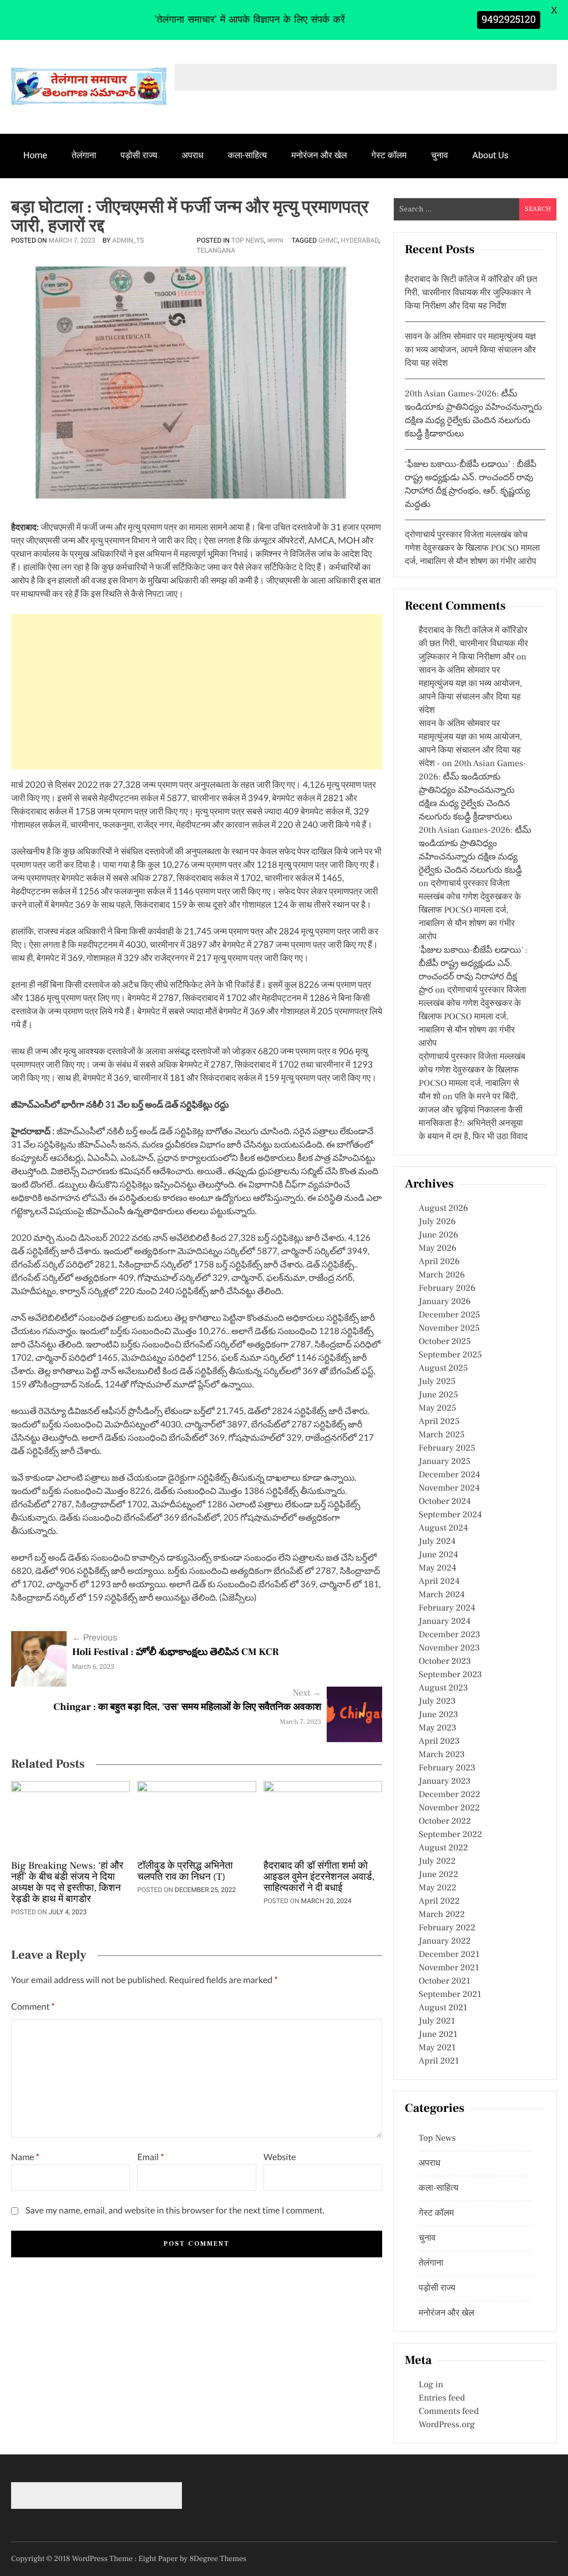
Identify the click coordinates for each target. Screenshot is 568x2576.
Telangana (216, 250)
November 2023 (449, 1648)
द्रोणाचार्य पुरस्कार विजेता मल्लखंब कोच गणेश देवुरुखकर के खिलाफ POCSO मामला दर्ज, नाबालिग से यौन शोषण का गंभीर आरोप (472, 549)
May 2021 (437, 2048)
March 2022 (442, 1915)
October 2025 (445, 1342)
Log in (431, 2385)
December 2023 (450, 1635)
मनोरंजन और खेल (319, 155)
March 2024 (442, 1595)
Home (35, 155)
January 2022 (445, 1941)
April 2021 (439, 2061)
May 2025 (438, 1408)
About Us (491, 155)
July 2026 (437, 1222)
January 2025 (445, 1462)
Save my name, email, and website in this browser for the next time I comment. (175, 2210)
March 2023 (442, 1755)
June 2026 (438, 1235)
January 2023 (445, 1782)
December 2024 (450, 1475)
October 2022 (445, 1822)
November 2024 (449, 1488)
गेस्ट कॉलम (389, 155)
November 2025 (449, 1329)
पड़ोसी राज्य (139, 155)
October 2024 (445, 1502)
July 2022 (437, 1861)
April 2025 (439, 1422)
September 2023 (450, 1675)
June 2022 (438, 1875)
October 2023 (445, 1662)
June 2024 (438, 1555)
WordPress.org (447, 2425)
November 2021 (449, 1968)
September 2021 (450, 1995)
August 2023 (443, 1688)
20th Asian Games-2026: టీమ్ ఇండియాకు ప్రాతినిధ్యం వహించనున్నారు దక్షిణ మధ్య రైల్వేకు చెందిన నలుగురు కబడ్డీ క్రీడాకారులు (473, 791)
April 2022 (439, 1901)
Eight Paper (159, 2559)
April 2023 (439, 1742)
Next (307, 1693)
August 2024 (443, 1528)
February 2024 (447, 1608)
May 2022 (438, 1888)
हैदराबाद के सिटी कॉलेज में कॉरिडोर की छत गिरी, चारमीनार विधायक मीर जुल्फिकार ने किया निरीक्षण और (473, 644)
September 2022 (450, 1835)
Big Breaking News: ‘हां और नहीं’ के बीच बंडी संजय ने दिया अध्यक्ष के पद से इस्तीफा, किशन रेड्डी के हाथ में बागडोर (67, 1883)
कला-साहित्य (247, 155)
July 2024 (437, 1542)
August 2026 (443, 1209)
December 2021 (449, 1955)
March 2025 (442, 1435)
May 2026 (438, 1249)
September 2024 (450, 1515)
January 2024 (445, 1622)
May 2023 (438, 1728)
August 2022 (443, 1848)
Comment (33, 2007)
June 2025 (438, 1395)
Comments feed (449, 2412)
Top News (248, 240)
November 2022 (449, 1808)
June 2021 (438, 2035)
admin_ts (128, 240)
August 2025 (443, 1368)
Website (280, 2157)
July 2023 (437, 1702)
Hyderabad (359, 240)
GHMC (328, 240)
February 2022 (447, 1928)
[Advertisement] (197, 692)
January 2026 (445, 1302)
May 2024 (438, 1568)
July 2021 (437, 2021)
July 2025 (437, 1382)
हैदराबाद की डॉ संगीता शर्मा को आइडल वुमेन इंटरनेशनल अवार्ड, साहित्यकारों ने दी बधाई (319, 1878)
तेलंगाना (84, 155)
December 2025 (450, 1315)
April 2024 (439, 1582)
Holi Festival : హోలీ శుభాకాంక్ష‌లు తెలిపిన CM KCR (176, 1652)
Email (150, 2157)
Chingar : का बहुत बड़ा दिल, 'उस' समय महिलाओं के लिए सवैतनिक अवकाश (187, 1707)
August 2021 (443, 2008)
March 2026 (442, 1275)
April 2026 (439, 1262)
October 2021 (445, 1981)
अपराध (193, 155)
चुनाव (440, 155)
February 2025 (447, 1448)
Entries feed (442, 2398)
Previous (95, 1637)
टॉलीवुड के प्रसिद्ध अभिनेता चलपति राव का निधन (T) (185, 1872)
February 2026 (447, 1289)
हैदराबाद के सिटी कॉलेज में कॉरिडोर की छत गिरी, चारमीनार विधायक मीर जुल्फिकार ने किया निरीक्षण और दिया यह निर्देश (471, 293)
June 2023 (438, 1715)
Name (25, 2157)
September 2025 (450, 1355)
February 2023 (447, 1768)
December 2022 (450, 1795)
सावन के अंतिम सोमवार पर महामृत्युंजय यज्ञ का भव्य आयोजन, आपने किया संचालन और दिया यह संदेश (470, 350)
